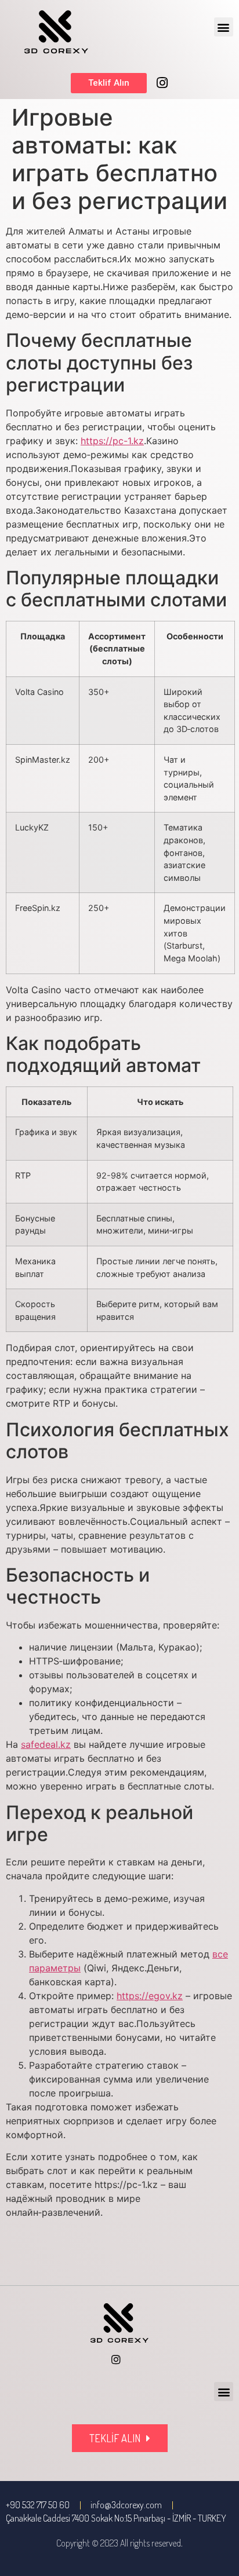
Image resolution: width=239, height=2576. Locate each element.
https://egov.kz (150, 1996)
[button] (224, 27)
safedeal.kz (46, 1744)
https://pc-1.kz (112, 441)
